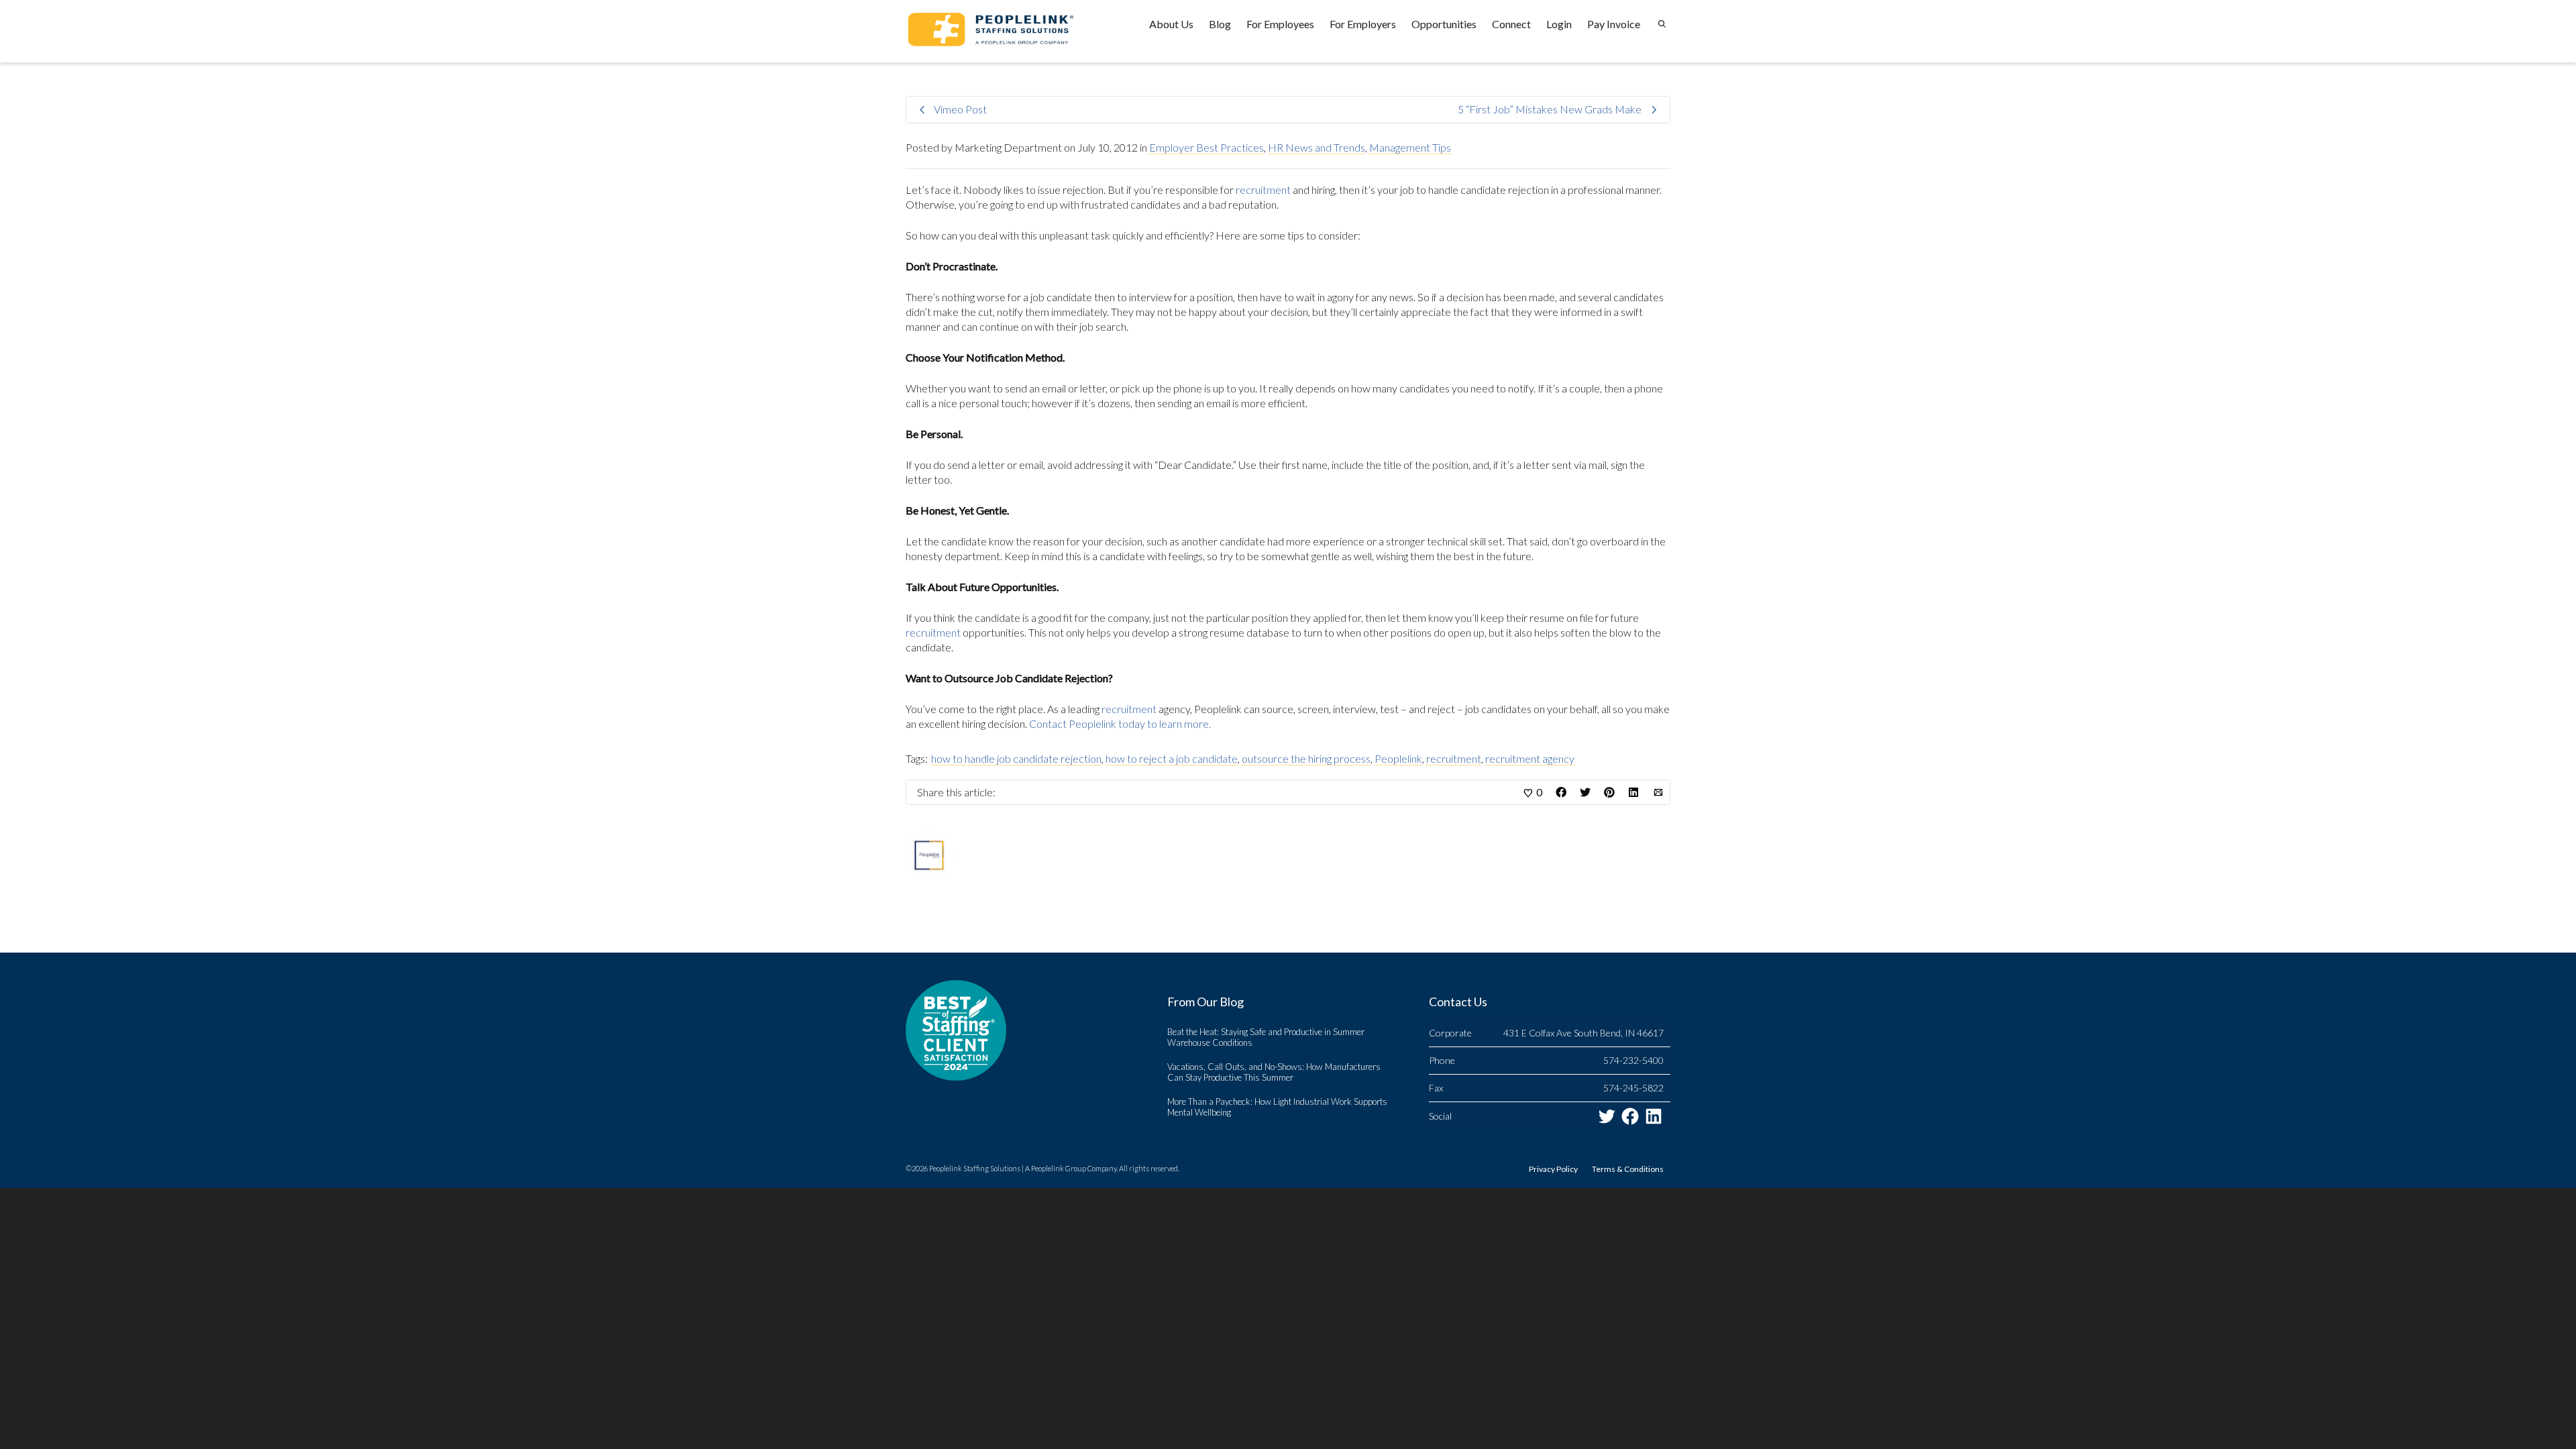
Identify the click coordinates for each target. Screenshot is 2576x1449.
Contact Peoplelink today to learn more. (1120, 723)
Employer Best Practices (1206, 147)
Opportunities (1444, 24)
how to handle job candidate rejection (1016, 758)
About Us (1171, 24)
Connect (1511, 24)
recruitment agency (1530, 758)
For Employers (1363, 24)
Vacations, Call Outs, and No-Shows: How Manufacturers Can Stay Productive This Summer (1274, 1072)
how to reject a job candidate (1172, 758)
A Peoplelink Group (1056, 1168)
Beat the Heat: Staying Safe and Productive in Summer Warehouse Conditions (1266, 1037)
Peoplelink (1398, 758)
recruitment (1263, 190)
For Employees (1280, 24)
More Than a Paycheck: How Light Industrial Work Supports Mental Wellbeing (1277, 1107)
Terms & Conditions (1628, 1169)
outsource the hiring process (1306, 758)
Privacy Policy (1553, 1169)
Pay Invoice (1614, 24)
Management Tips (1410, 147)
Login (1559, 24)
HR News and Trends (1317, 147)
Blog (1220, 24)
